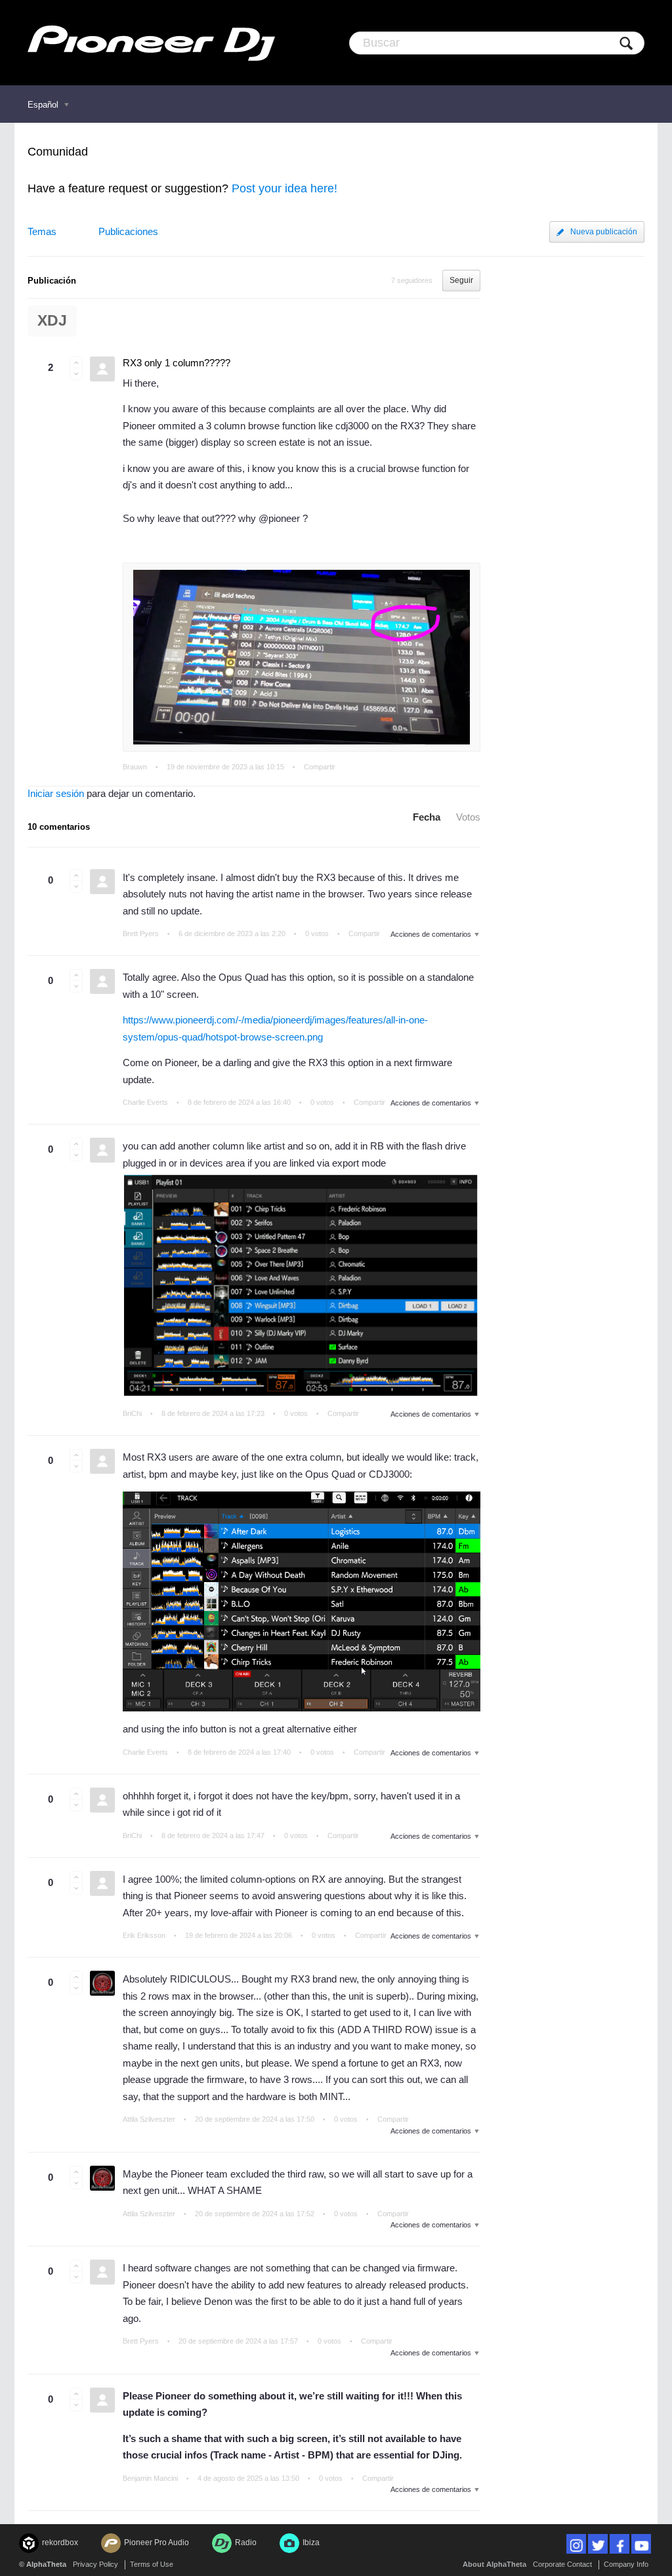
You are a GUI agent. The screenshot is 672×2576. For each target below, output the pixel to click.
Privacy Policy (95, 2564)
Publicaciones (128, 231)
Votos (468, 817)
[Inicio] (151, 43)
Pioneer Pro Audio (157, 2543)
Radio (246, 2543)
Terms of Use (152, 2564)
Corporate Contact (562, 2564)
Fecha (427, 817)
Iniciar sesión (56, 793)
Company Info (626, 2564)
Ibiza (311, 2543)
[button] (76, 362)
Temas (42, 231)
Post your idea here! (284, 188)
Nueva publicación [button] (604, 232)
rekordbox (60, 2543)
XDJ (52, 321)
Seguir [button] (461, 280)
